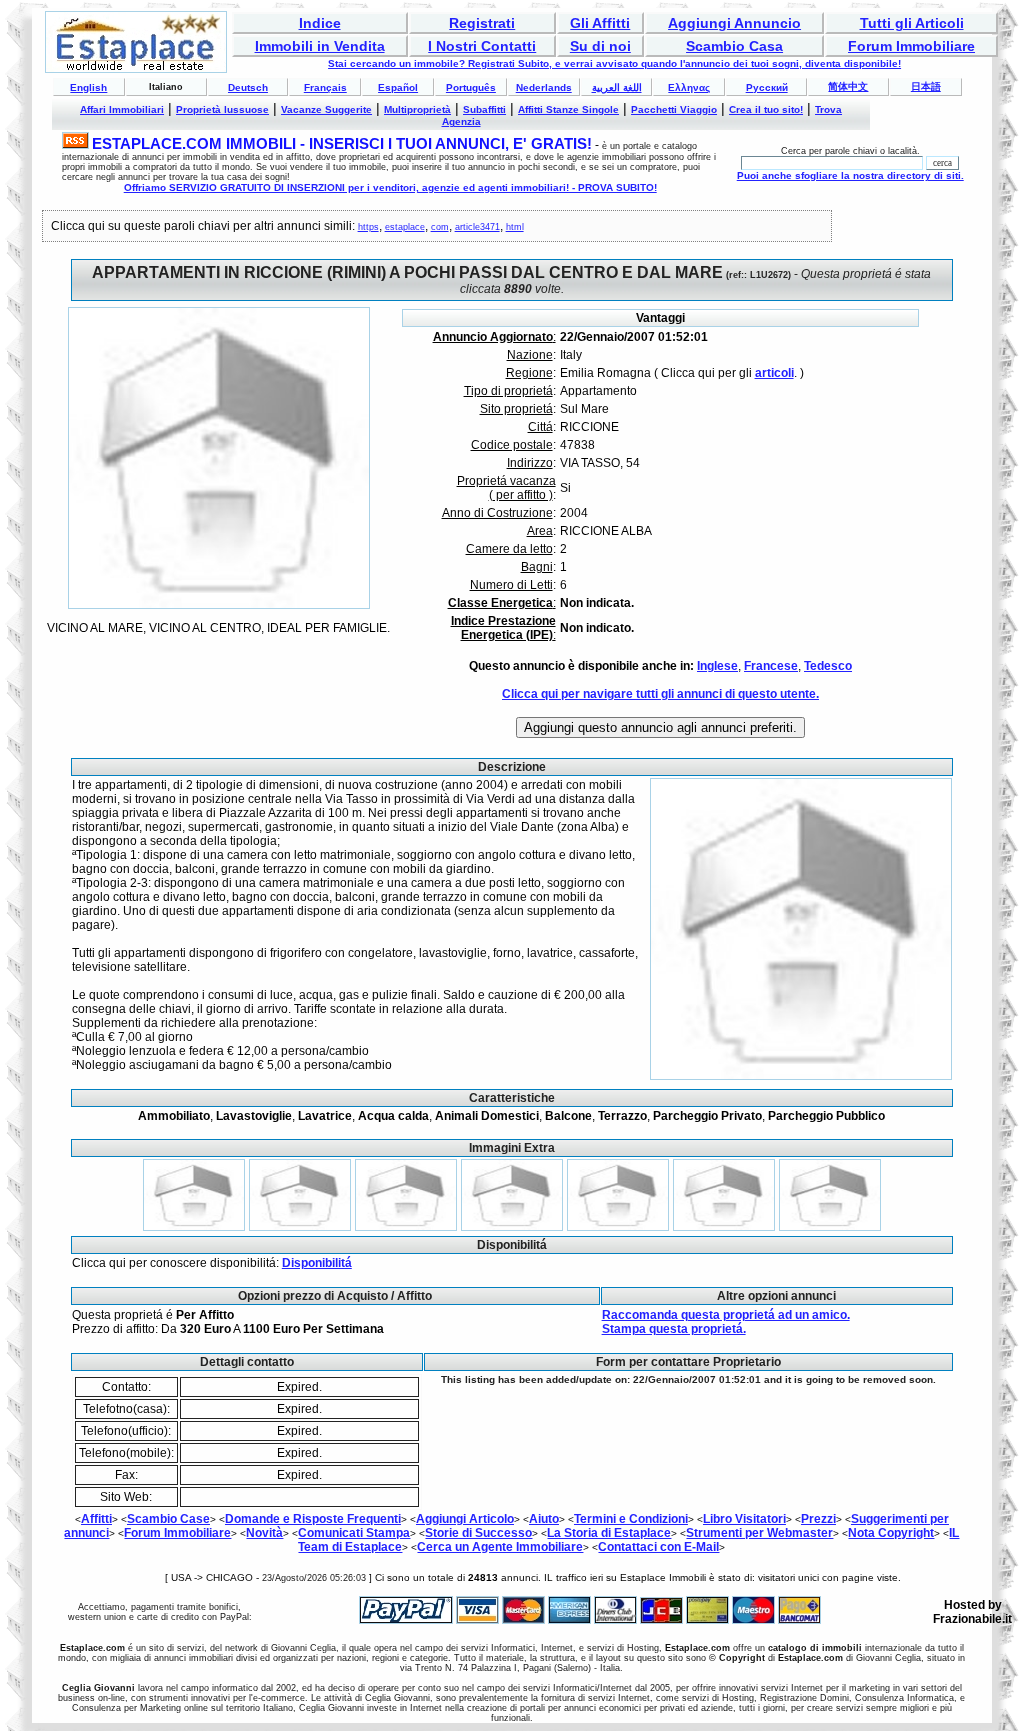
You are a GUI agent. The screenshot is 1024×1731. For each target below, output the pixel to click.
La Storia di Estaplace (609, 1533)
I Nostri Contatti (482, 46)
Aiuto (544, 1519)
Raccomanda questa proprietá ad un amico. (726, 1315)
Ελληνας (689, 87)
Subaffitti (484, 109)
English (88, 87)
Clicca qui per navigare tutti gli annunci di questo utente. (660, 694)
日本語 (926, 86)
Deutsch (248, 87)
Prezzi (818, 1519)
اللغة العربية (617, 87)
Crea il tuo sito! (766, 109)
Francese (771, 666)
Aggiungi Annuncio (734, 23)
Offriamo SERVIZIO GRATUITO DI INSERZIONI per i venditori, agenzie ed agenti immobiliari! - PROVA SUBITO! (390, 187)
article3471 (477, 227)
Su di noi (600, 46)
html (515, 227)
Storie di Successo (478, 1533)
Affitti (96, 1519)
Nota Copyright (891, 1533)
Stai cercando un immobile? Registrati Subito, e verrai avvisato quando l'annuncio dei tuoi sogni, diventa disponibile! (614, 63)
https (368, 227)
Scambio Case (168, 1519)
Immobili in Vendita (320, 46)
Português (471, 87)
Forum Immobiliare (911, 46)
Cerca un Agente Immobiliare (500, 1547)
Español (398, 87)
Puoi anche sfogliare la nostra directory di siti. (850, 175)
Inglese (717, 666)
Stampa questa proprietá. (674, 1329)
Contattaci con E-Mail (658, 1547)
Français (325, 87)
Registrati (482, 23)
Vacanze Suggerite (326, 109)
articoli (774, 373)
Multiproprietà (417, 109)
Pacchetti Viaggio (674, 109)
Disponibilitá (317, 1263)
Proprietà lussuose (222, 109)
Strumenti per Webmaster (759, 1533)
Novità (264, 1533)
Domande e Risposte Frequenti (313, 1519)
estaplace (405, 227)
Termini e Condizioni (631, 1519)
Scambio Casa (734, 46)
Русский (767, 87)
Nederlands (544, 87)
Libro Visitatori (744, 1519)
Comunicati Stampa (354, 1533)
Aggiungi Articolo (465, 1519)
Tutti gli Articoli (912, 23)
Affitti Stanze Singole (568, 109)
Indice (320, 23)
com (440, 227)
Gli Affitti (600, 23)
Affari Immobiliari (122, 109)
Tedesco (828, 666)
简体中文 (848, 86)
